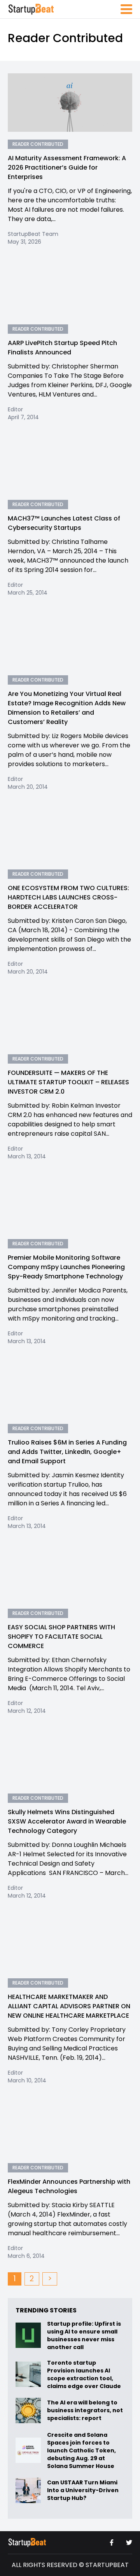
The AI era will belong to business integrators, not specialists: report (85, 2410)
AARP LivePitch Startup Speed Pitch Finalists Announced (62, 348)
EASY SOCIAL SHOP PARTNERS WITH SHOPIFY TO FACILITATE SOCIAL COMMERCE (61, 1637)
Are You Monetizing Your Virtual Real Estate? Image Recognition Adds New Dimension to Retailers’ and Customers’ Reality (67, 708)
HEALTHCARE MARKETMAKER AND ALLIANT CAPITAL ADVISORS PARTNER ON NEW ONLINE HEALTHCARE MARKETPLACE (69, 2006)
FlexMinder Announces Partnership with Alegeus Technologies (69, 2186)
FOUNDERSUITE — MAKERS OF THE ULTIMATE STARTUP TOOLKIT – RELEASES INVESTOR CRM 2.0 (68, 1082)
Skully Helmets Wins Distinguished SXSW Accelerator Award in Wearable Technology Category (67, 1821)
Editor (15, 409)
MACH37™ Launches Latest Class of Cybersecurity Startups (64, 523)
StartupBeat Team (33, 234)
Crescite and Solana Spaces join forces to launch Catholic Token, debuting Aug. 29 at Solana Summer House (81, 2450)
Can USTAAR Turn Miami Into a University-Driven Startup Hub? (83, 2490)
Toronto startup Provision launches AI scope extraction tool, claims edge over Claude (85, 2374)
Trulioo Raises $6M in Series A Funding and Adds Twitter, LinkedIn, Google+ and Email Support (67, 1452)
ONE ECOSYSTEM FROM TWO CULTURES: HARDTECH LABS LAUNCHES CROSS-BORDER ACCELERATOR (68, 897)
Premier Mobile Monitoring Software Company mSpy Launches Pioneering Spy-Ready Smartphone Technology (66, 1267)
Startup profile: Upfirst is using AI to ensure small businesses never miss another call (84, 2335)
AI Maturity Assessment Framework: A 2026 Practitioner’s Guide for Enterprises (67, 167)
